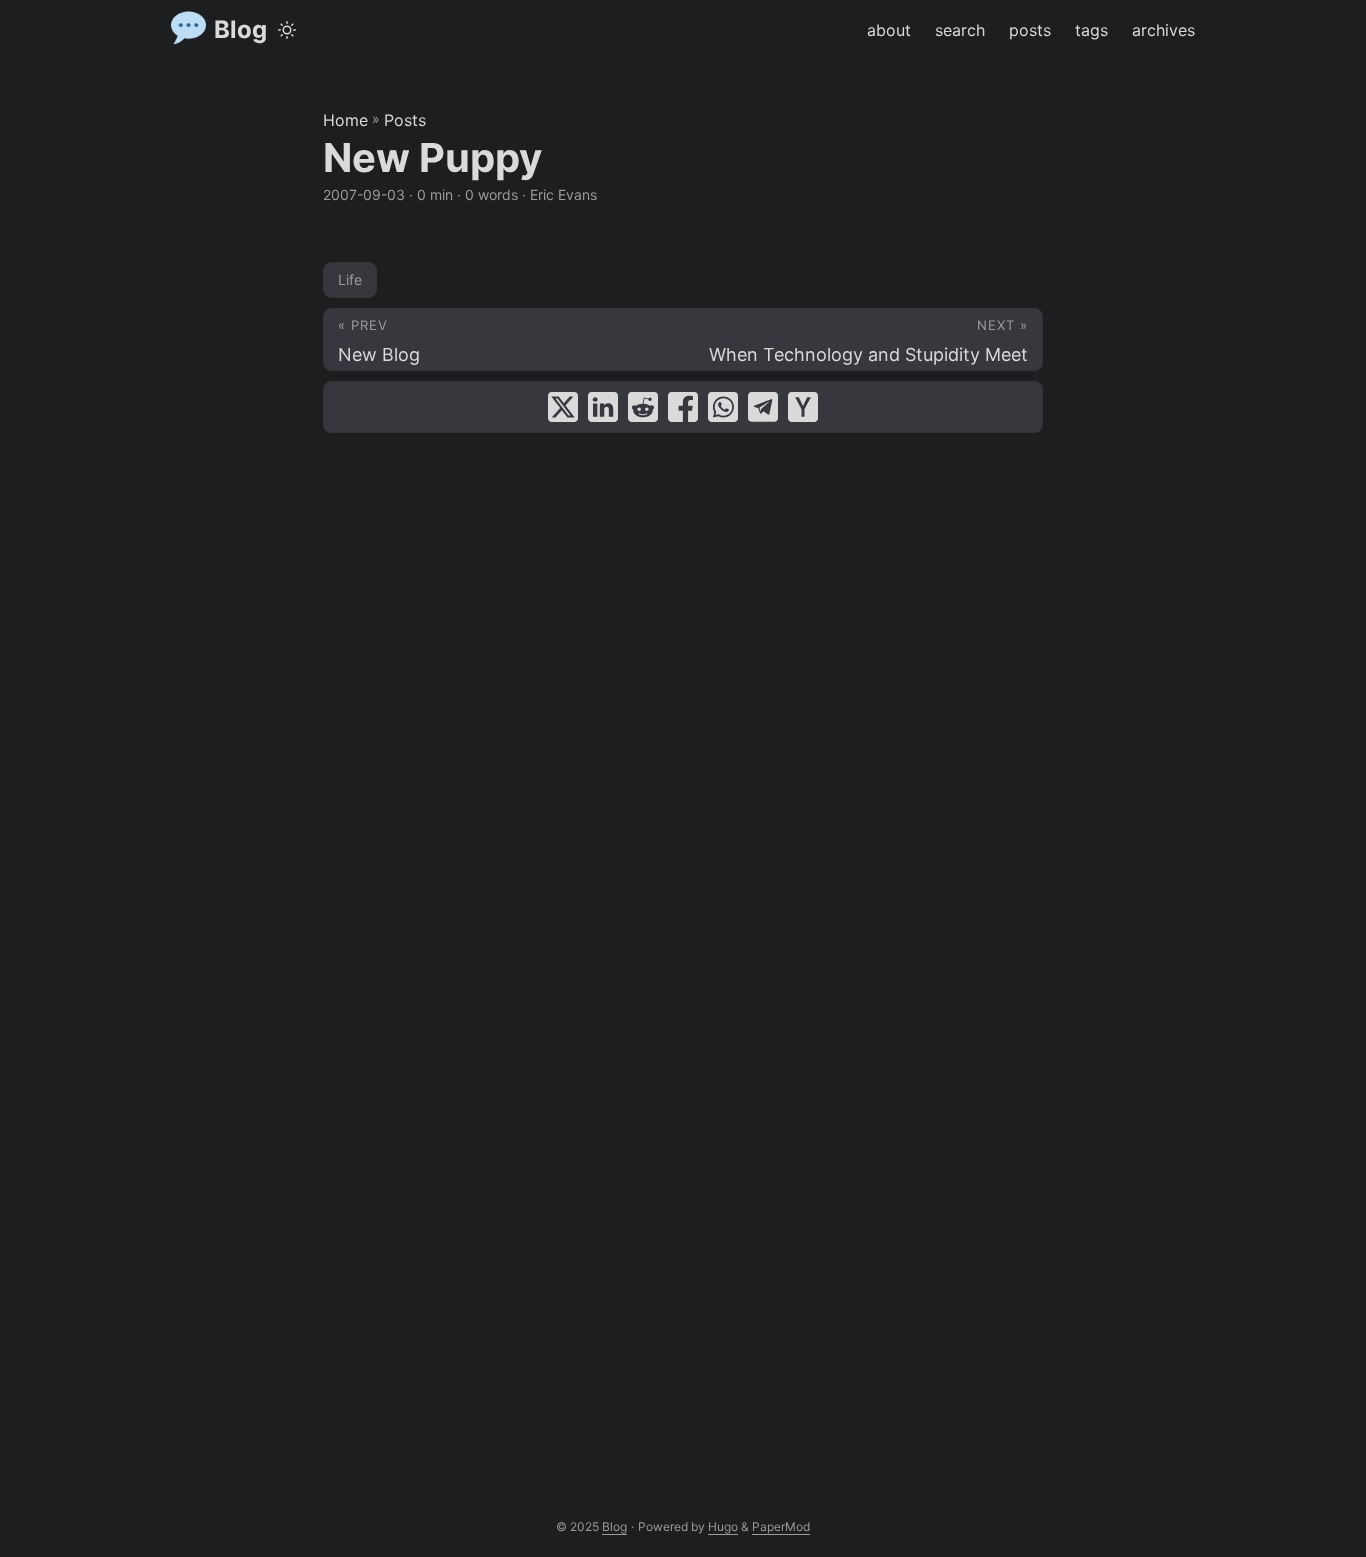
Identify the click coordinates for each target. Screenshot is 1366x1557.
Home (345, 120)
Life (350, 279)
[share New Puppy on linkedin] (603, 407)
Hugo (723, 1526)
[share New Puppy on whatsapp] (723, 407)
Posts (405, 120)
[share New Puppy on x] (563, 407)
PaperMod (781, 1526)
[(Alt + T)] (287, 30)
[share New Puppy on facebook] (683, 407)
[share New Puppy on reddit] (643, 407)
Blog (240, 29)
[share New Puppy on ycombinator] (803, 407)
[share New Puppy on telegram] (763, 407)
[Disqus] (683, 693)
